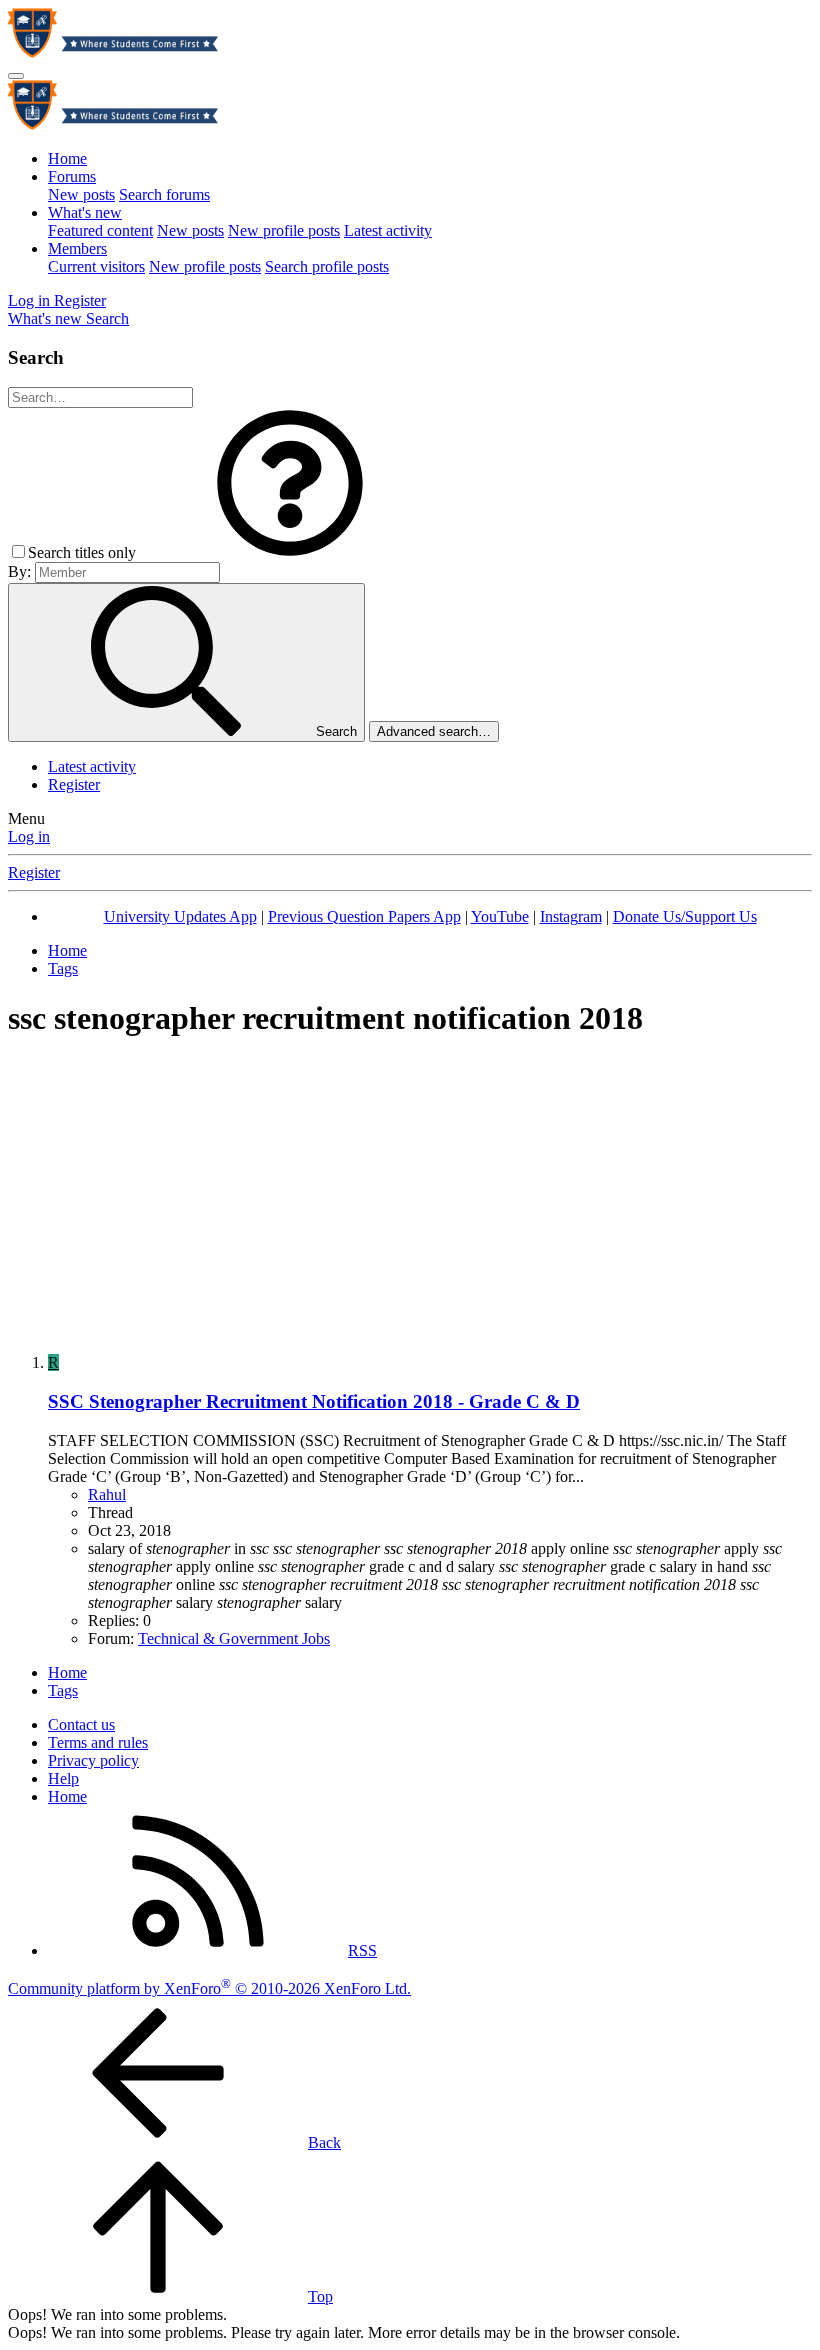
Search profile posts (327, 266)
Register (74, 784)
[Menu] (16, 76)
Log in (29, 836)
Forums (72, 176)
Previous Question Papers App (364, 916)
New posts (81, 194)
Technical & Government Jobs (234, 1638)
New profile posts (284, 230)
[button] (290, 552)
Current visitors (96, 266)
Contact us (81, 1724)
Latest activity (388, 230)
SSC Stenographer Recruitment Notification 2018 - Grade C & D (314, 1401)
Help (63, 1778)
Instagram (571, 916)
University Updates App (180, 916)
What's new (85, 212)
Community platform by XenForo (209, 1988)
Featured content (100, 230)
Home (67, 158)
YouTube (500, 916)
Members (77, 248)
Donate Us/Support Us (685, 916)
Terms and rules (98, 1742)
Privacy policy (93, 1760)
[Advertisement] (410, 1198)
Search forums (164, 194)
